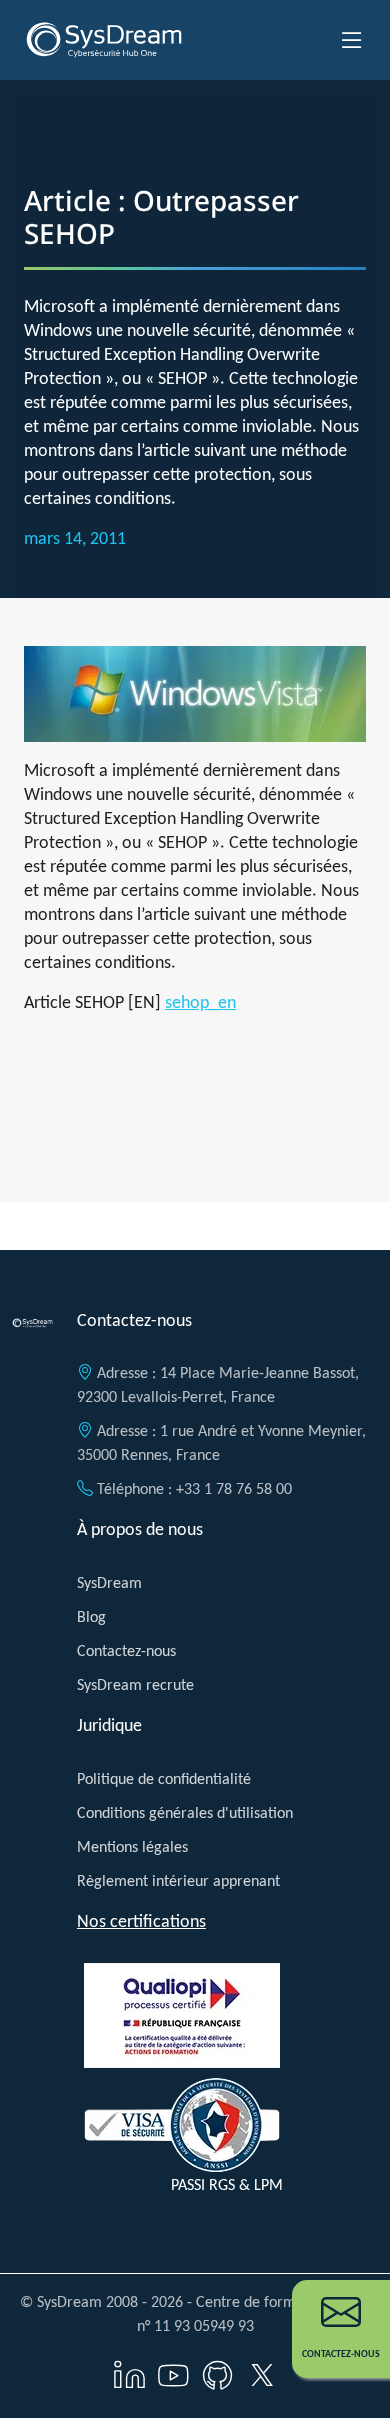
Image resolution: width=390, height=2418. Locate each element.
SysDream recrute (135, 1684)
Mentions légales (132, 1846)
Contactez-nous (126, 1650)
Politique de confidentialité (164, 1778)
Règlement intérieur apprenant (178, 1880)
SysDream (109, 1582)
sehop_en (200, 1002)
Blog (91, 1616)
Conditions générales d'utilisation (185, 1812)
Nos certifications (141, 1921)
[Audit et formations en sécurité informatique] (104, 40)
